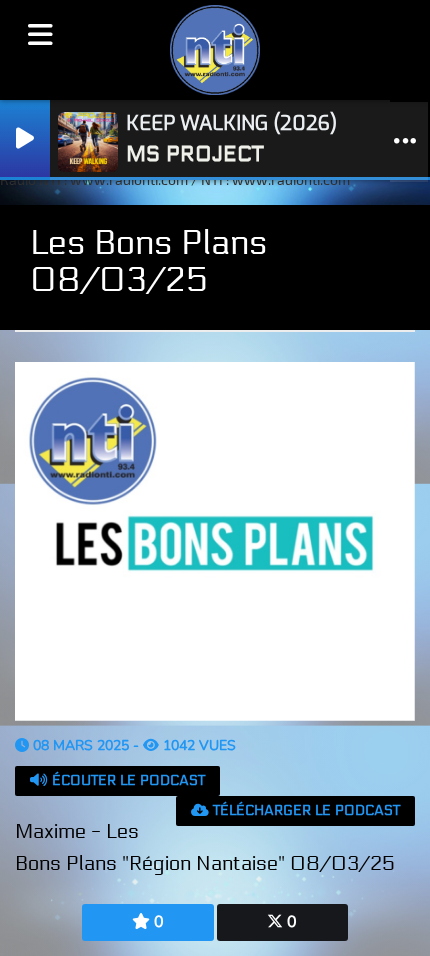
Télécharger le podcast (304, 810)
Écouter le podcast (126, 780)
